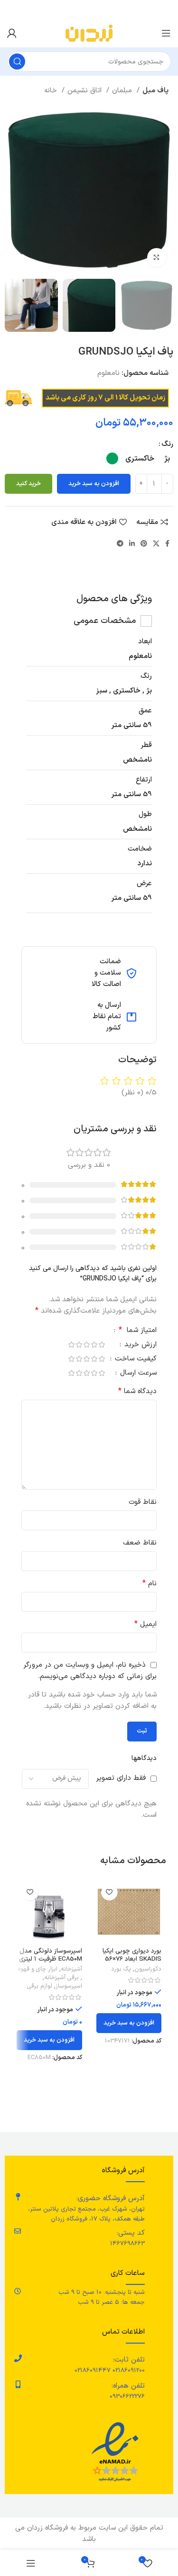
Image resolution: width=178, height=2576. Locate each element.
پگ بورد (121, 1969)
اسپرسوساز (69, 1986)
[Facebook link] (167, 543)
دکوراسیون (148, 1969)
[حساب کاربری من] (12, 33)
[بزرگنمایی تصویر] (157, 258)
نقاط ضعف (140, 1543)
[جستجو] (17, 62)
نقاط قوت (143, 1502)
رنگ (167, 444)
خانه (52, 91)
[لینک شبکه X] (156, 543)
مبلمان (123, 91)
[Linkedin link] (132, 543)
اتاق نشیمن (86, 91)
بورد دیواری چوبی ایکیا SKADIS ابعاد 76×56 (132, 1955)
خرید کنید (28, 484)
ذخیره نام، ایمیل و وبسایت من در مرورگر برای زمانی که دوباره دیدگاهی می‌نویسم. (90, 1671)
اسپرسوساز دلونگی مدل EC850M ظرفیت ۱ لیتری (51, 1955)
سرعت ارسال (137, 1374)
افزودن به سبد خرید (94, 484)
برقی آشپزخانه (61, 1978)
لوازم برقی (40, 1986)
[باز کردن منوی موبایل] (166, 33)
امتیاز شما (138, 1331)
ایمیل (145, 1624)
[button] (129, 2023)
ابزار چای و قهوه (37, 1969)
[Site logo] (89, 33)
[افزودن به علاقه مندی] (109, 1892)
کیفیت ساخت (135, 1360)
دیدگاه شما (137, 1391)
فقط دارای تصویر (121, 1778)
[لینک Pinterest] (144, 543)
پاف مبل (155, 91)
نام (150, 1584)
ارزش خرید (139, 1346)
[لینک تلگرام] (120, 543)
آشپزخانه (71, 1969)
